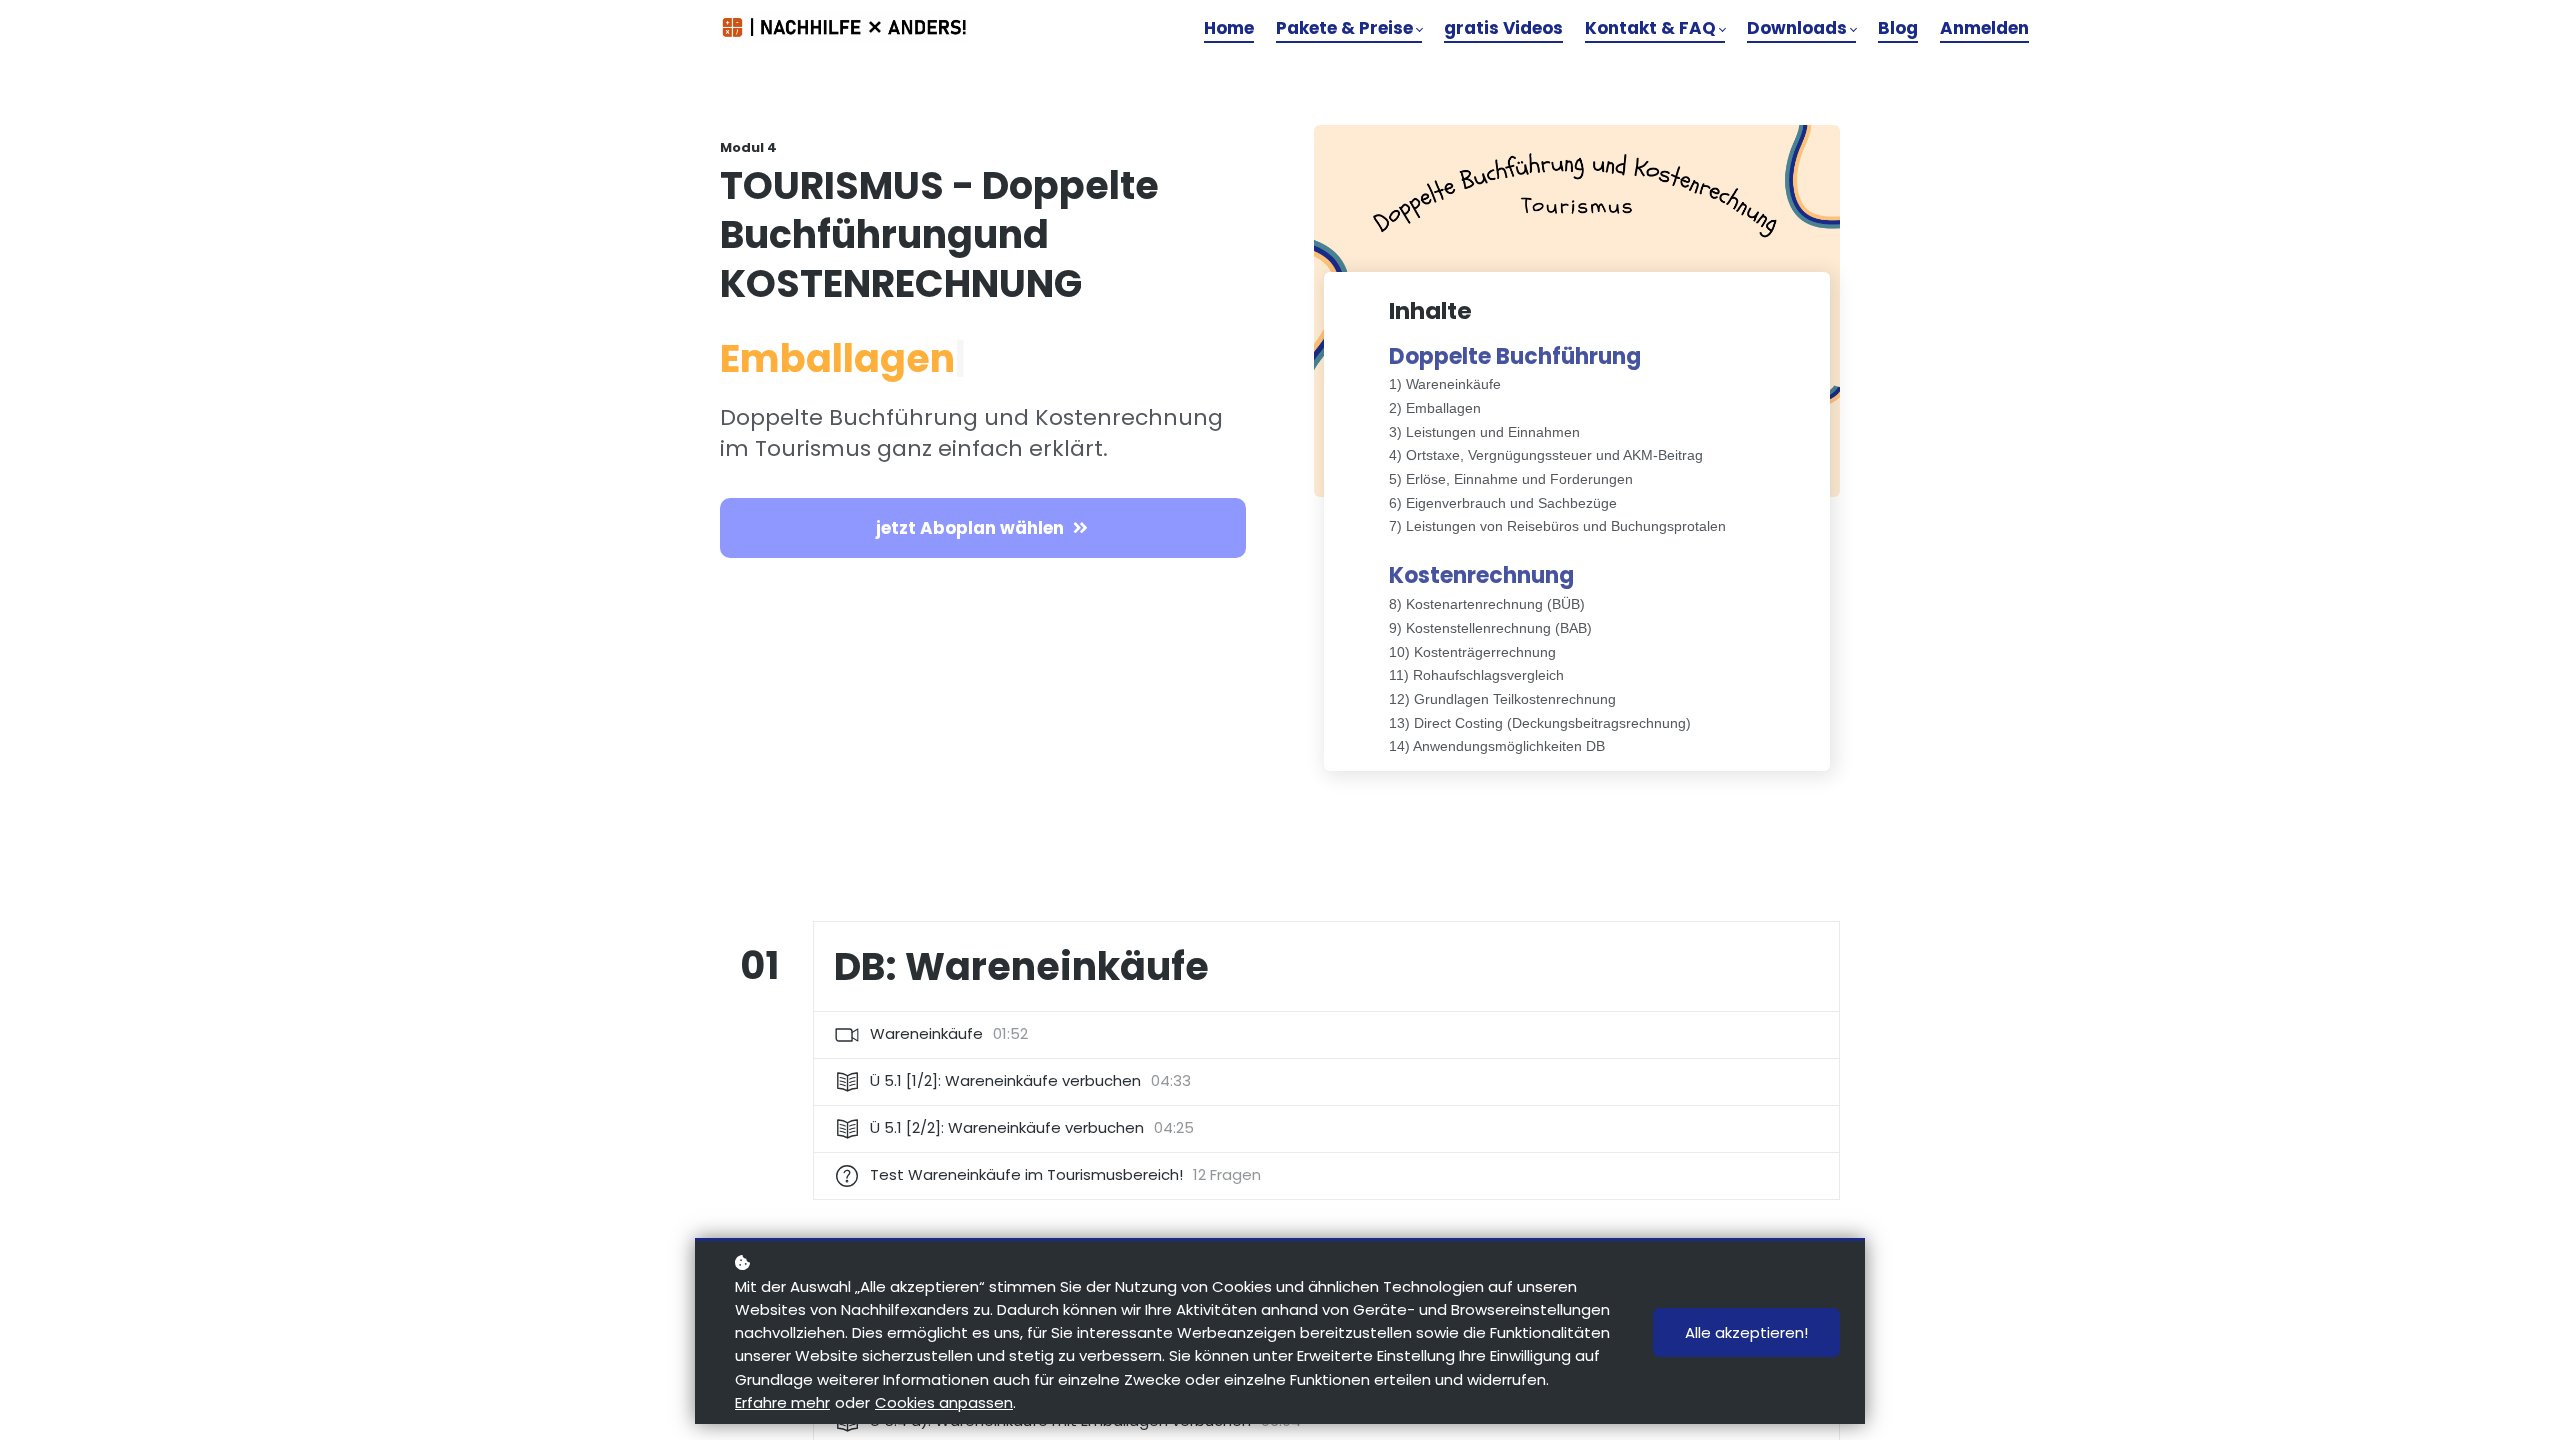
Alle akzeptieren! (1746, 1332)
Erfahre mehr (782, 1402)
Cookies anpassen (944, 1402)
